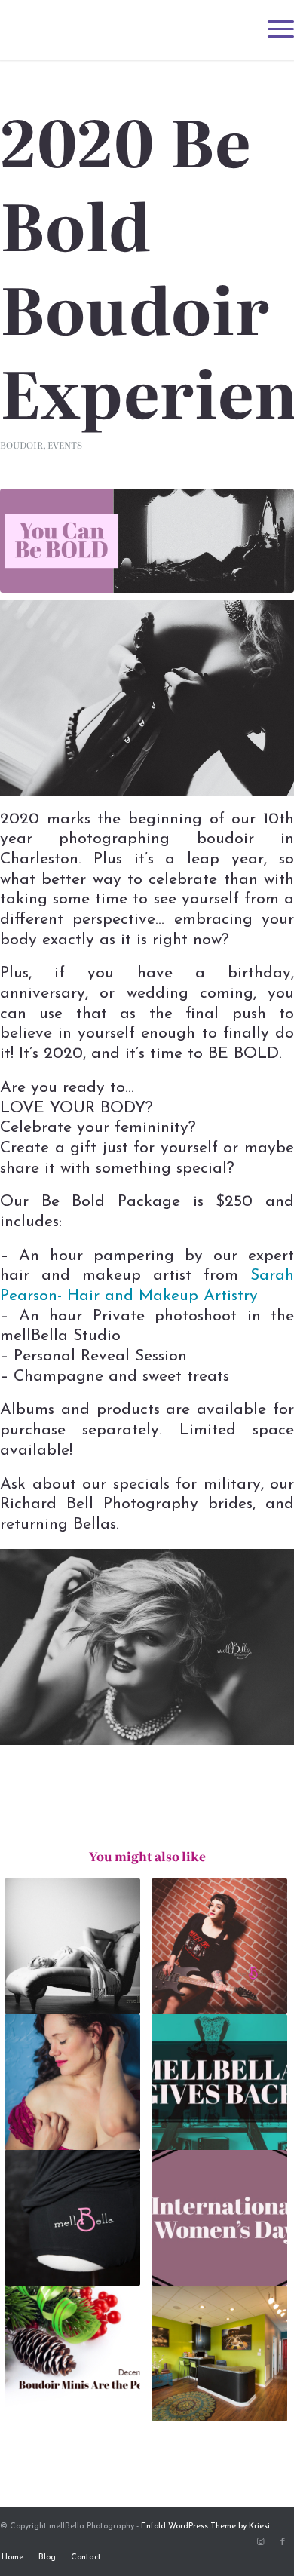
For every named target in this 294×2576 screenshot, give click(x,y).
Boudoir (21, 445)
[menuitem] (273, 30)
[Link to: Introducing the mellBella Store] (72, 2218)
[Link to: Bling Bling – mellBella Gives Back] (219, 2082)
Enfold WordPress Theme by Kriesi (205, 2527)
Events (65, 445)
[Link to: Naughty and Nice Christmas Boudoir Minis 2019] (72, 2354)
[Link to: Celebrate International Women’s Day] (219, 2218)
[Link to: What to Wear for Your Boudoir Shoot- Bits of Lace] (72, 2082)
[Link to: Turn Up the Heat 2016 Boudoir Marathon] (72, 1946)
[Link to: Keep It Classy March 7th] (219, 2354)
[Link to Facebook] (283, 2542)
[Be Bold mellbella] (147, 540)
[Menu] (273, 30)
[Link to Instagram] (260, 2542)
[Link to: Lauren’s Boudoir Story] (219, 1946)
